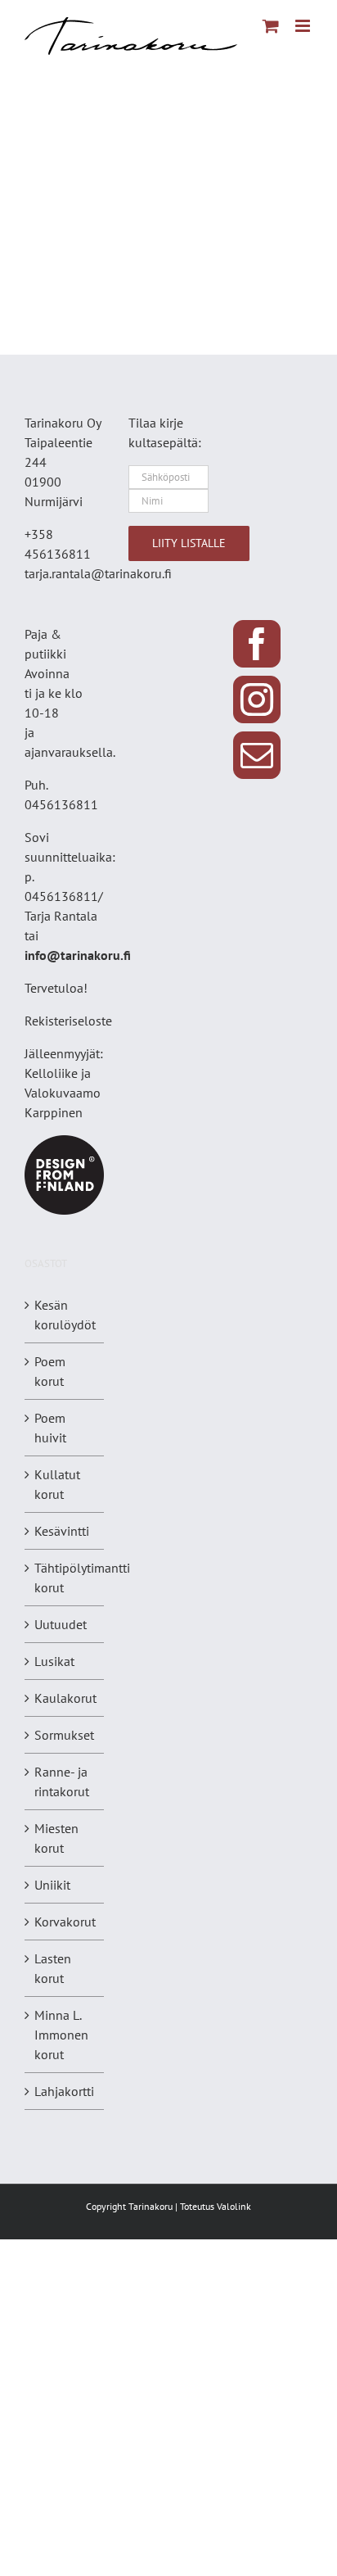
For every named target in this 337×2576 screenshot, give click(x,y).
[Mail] (257, 755)
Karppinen (54, 1112)
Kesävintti (62, 1531)
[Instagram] (257, 699)
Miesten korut (56, 1838)
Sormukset (64, 1735)
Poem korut (50, 1371)
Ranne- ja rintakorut (62, 1781)
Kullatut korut (57, 1484)
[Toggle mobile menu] (304, 26)
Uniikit (52, 1885)
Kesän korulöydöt (65, 1315)
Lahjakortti (64, 2091)
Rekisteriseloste (68, 1021)
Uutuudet (61, 1624)
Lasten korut (53, 1968)
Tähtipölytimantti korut (82, 1578)
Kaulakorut (65, 1698)
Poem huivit (50, 1428)
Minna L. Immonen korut (61, 2035)
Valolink (234, 2206)
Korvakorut (65, 1922)
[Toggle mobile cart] (271, 26)
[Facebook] (257, 644)
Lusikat (54, 1661)
